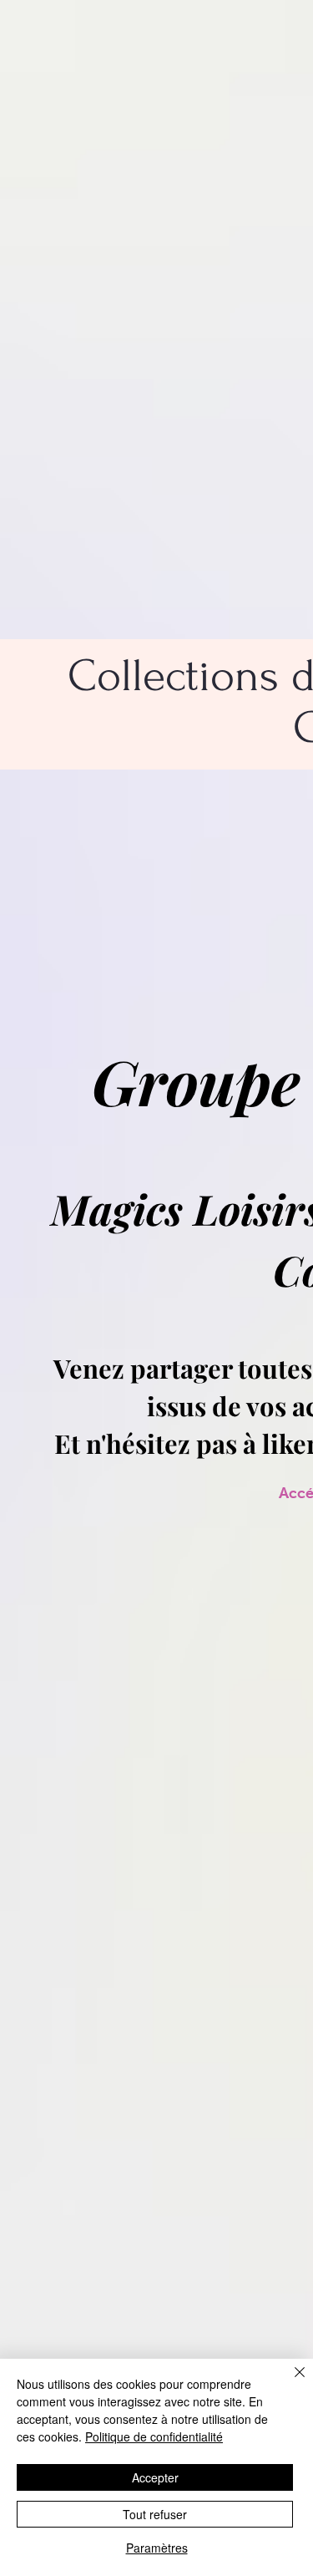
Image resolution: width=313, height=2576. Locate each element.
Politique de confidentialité (154, 2436)
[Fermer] (290, 2382)
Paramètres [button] (157, 2548)
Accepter (155, 2477)
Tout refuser (155, 2514)
